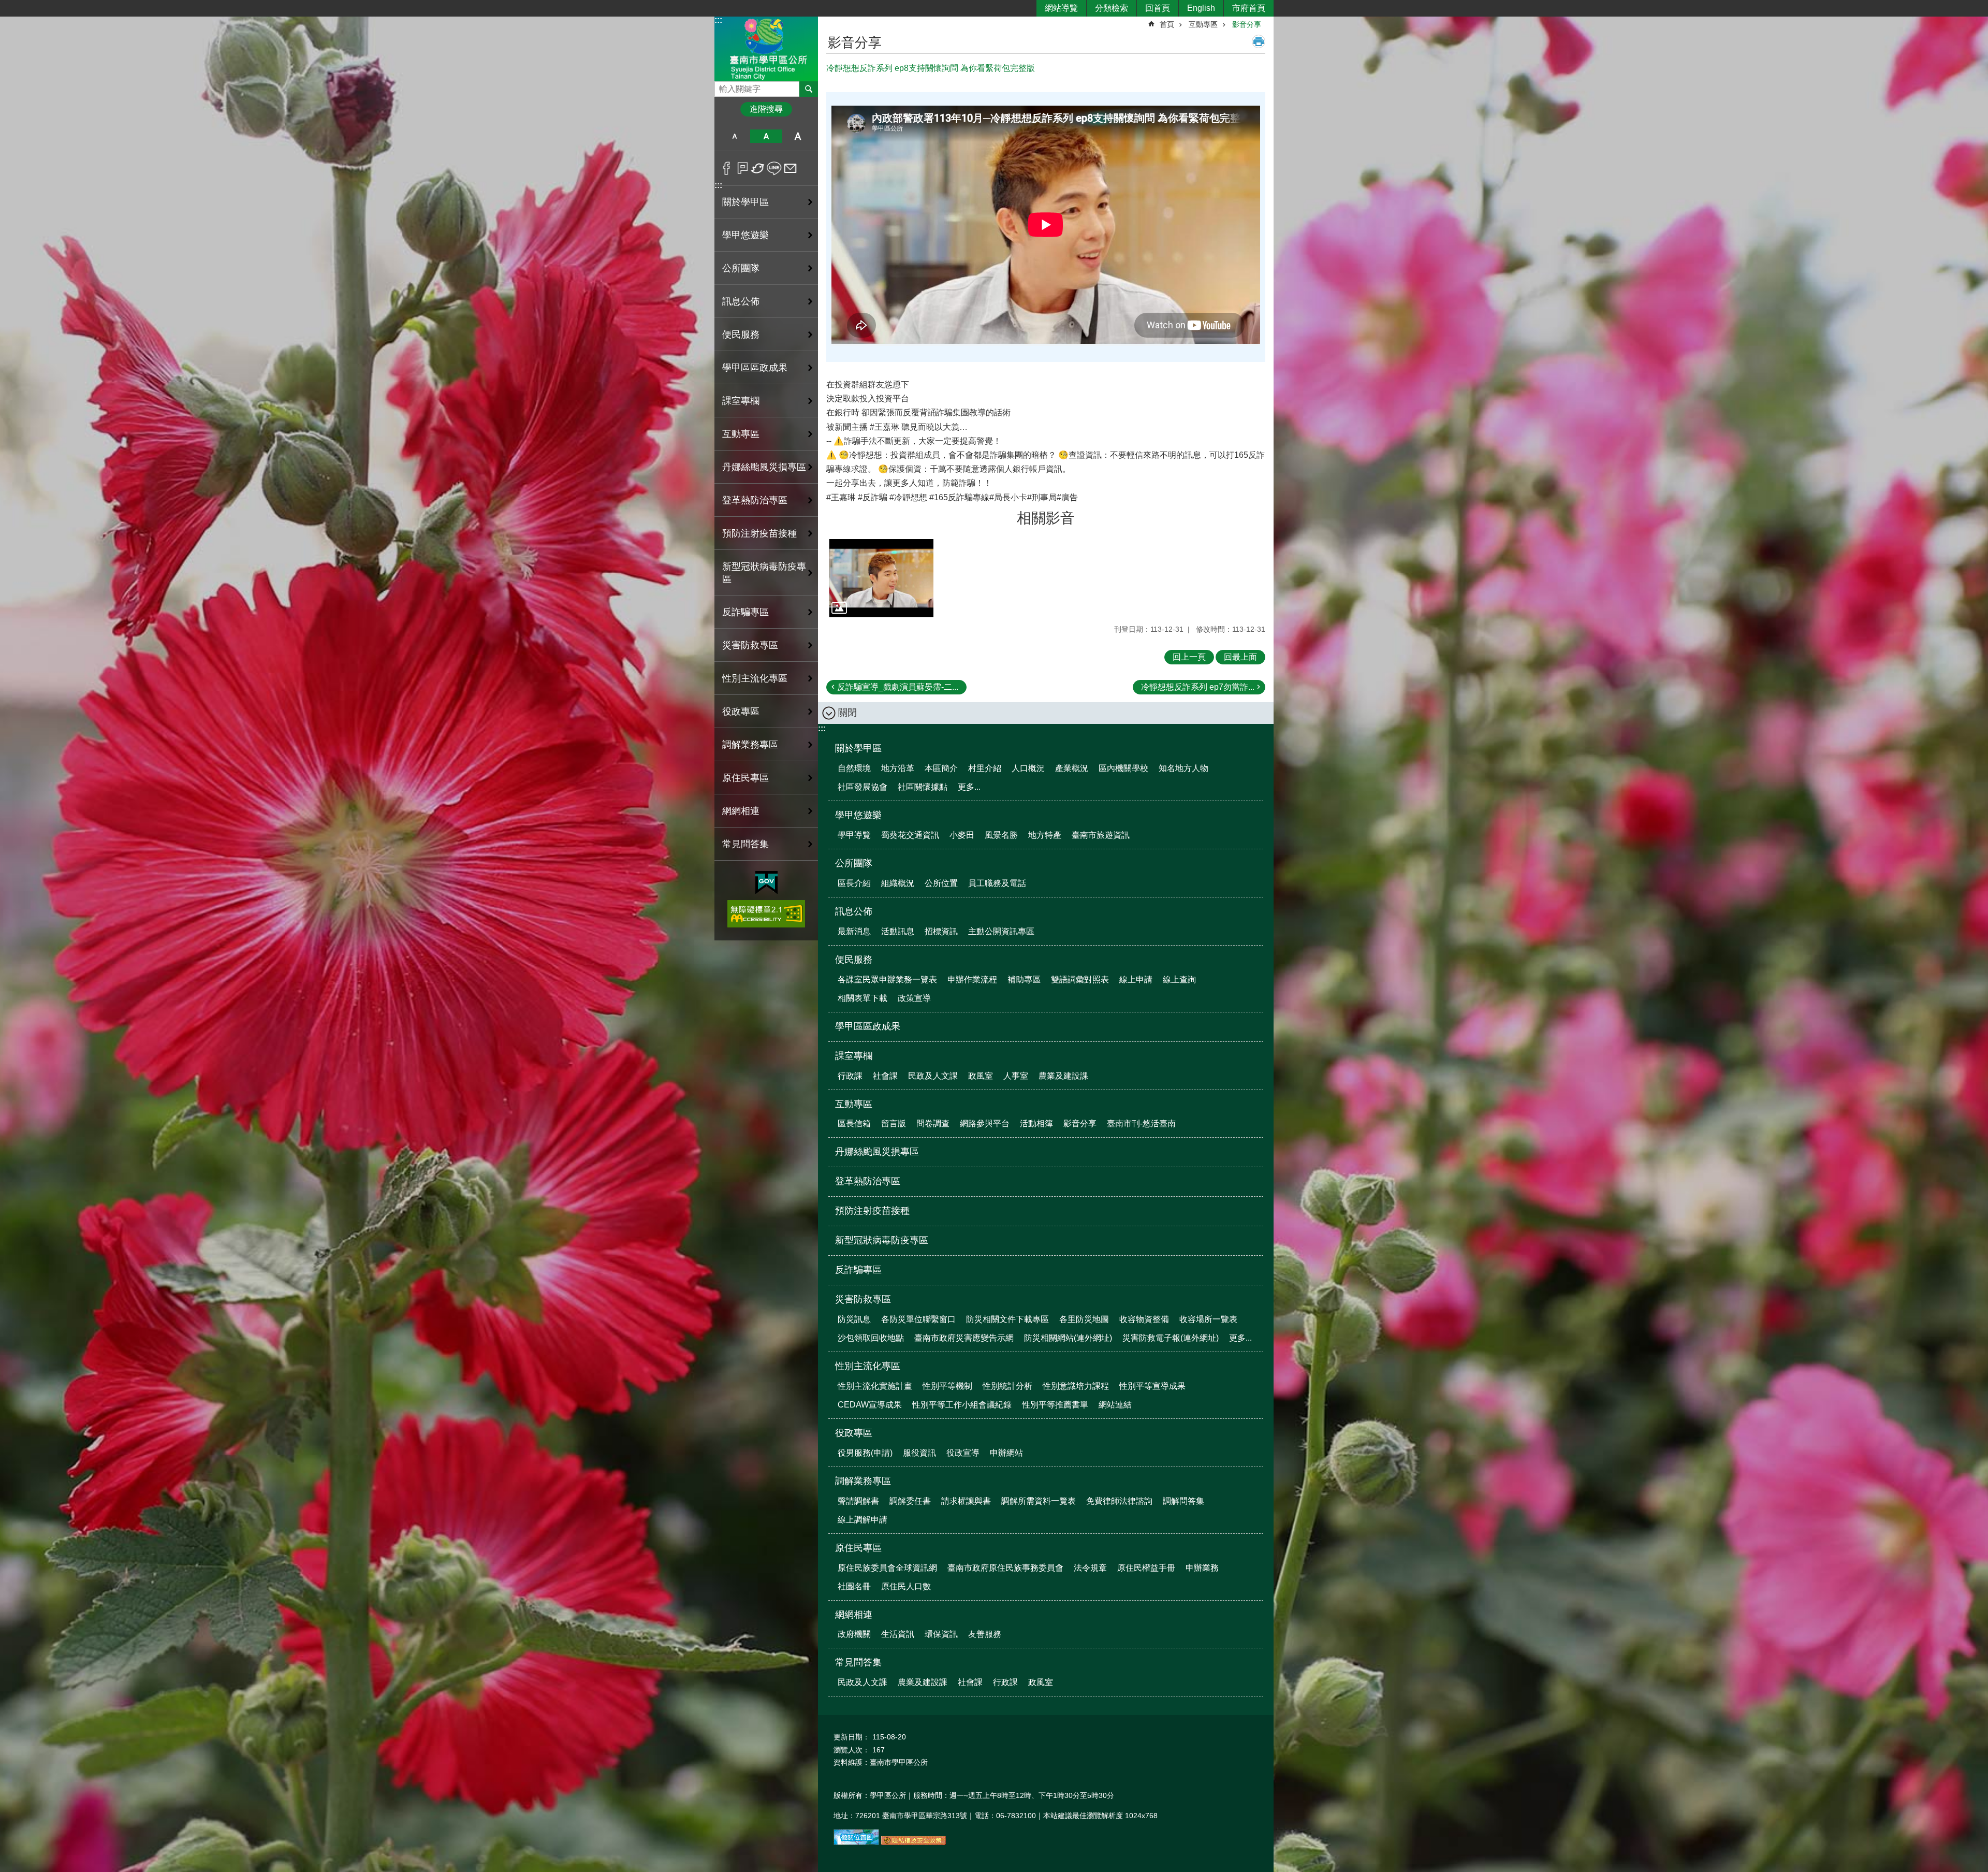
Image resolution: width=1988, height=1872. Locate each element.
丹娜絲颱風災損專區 (764, 467)
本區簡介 (941, 768)
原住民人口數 (906, 1586)
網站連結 (1115, 1405)
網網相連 (854, 1615)
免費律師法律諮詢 (1119, 1501)
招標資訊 (941, 931)
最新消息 (854, 931)
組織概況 (898, 883)
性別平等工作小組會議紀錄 (962, 1405)
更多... (969, 787)
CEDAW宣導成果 (870, 1405)
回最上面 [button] (1240, 657)
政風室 (981, 1076)
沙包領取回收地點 (871, 1338)
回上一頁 (1189, 657)
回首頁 (1158, 8)
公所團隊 (854, 863)
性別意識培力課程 (1076, 1386)
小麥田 (962, 835)
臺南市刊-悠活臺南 (1141, 1123)
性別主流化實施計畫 (875, 1386)
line (774, 168)
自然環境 (854, 768)
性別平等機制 (947, 1386)
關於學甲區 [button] (745, 202)
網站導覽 (1061, 8)
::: (718, 20)
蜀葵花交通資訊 (910, 835)
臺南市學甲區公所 (766, 48)
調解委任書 (910, 1501)
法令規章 (1090, 1568)
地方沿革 (898, 768)
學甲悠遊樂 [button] (745, 235)
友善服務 (985, 1634)
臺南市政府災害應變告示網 (964, 1338)
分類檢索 (1112, 8)
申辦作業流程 (972, 979)
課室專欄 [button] (741, 401)
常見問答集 (858, 1662)
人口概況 (1028, 768)
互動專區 (1203, 24)
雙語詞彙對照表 (1080, 979)
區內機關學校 (1123, 768)
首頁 (1167, 24)
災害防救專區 (863, 1299)
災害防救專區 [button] (750, 645)
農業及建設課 (1063, 1076)
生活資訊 (898, 1634)
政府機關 (854, 1634)
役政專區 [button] (741, 712)
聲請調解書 (858, 1501)
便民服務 (854, 960)
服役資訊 (919, 1453)
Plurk (743, 168)
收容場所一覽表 (1208, 1319)
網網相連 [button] (741, 811)
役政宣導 (963, 1453)
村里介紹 (985, 768)
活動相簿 (1036, 1123)
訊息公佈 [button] (741, 301)
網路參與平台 (985, 1123)
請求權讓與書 (966, 1501)
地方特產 (1045, 835)
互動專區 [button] (741, 434)
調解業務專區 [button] (750, 745)
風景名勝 (1001, 835)
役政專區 (854, 1433)
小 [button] (734, 136)
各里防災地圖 (1084, 1319)
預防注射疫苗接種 (759, 533)
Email (790, 168)
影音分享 (1247, 24)
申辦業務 (1202, 1568)
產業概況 (1072, 768)
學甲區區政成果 (755, 368)
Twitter (758, 168)
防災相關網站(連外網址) (1068, 1338)
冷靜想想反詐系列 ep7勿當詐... (1198, 687)
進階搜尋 (766, 109)
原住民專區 (858, 1548)
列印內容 (1259, 41)
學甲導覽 (854, 835)
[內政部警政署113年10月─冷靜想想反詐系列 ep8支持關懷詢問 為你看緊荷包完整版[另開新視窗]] (881, 578)
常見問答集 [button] (745, 844)
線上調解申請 (863, 1520)
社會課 (885, 1076)
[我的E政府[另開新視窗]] (766, 883)
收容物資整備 (1144, 1319)
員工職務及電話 (997, 883)
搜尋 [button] (809, 89)
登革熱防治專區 (755, 500)
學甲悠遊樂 (858, 815)
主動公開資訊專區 (1001, 931)
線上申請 (1136, 979)
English (1201, 8)
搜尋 (723, 86)
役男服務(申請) (865, 1453)
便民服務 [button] (741, 335)
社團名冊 (854, 1586)
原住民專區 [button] (745, 778)
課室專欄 (854, 1056)
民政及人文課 (933, 1076)
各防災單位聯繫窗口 (918, 1319)
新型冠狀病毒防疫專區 (764, 573)
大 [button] (798, 136)
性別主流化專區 (868, 1366)
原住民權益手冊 (1146, 1568)
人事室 (1016, 1076)
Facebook (727, 168)
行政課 (850, 1076)
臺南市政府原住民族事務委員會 (1005, 1568)
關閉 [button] (847, 713)
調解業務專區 (863, 1481)
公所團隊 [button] (741, 268)
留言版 (894, 1123)
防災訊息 (854, 1319)
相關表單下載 (863, 998)
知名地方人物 (1183, 768)
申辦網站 (1006, 1453)
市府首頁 (1249, 8)
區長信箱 (854, 1123)
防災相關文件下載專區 (1007, 1319)
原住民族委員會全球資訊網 (887, 1568)
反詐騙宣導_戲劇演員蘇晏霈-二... (898, 687)
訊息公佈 (854, 911)
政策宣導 (914, 998)
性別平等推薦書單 (1055, 1405)
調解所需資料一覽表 (1039, 1501)
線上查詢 (1179, 979)
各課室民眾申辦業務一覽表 (887, 979)
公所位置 (941, 883)
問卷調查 (933, 1123)
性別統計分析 (1007, 1386)
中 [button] (766, 136)
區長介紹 (854, 883)
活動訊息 (898, 931)
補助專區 (1024, 979)
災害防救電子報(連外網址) (1171, 1338)
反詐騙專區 (745, 612)
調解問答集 (1183, 1501)
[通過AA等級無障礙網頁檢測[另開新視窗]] (766, 914)
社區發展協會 (863, 787)
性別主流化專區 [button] (755, 678)
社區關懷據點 (923, 787)
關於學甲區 (858, 748)
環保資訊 (941, 1634)
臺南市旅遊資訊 (1101, 835)
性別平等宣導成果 (1152, 1386)
